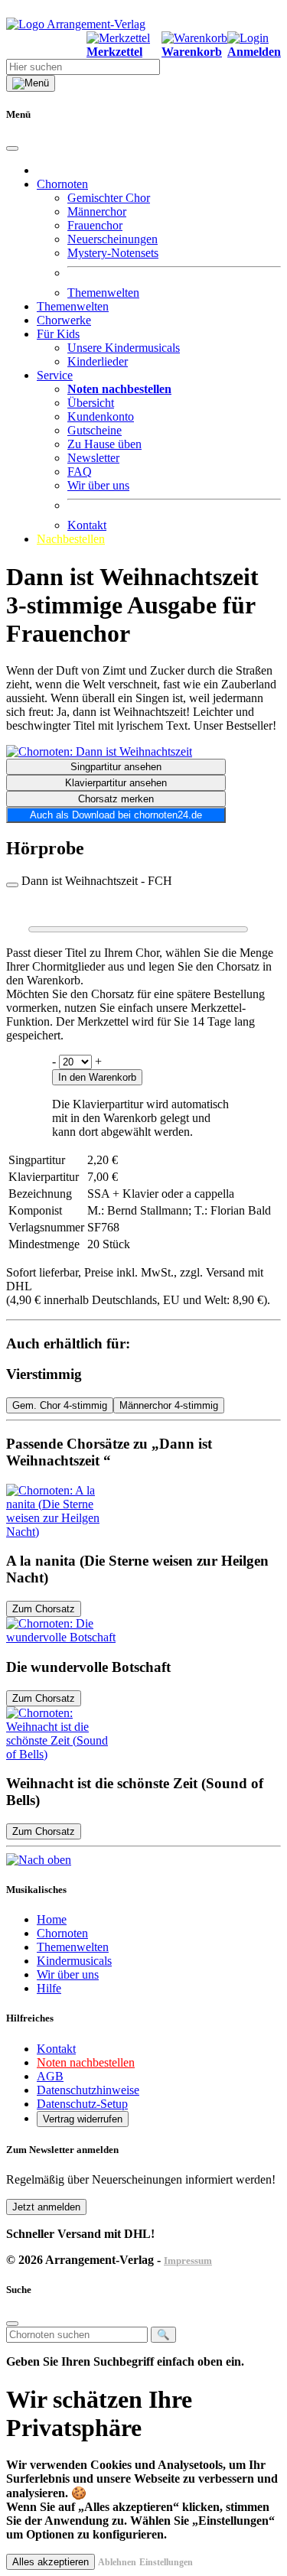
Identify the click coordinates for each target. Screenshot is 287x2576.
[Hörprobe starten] (12, 885)
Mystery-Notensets (113, 253)
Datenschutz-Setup (82, 2104)
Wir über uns (98, 485)
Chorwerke (64, 320)
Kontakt (87, 525)
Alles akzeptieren (51, 2562)
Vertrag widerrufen (83, 2119)
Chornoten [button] (62, 184)
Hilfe (49, 1988)
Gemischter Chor (109, 198)
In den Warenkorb (97, 1077)
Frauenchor (95, 225)
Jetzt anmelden (46, 2207)
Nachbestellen (71, 539)
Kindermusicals (74, 1961)
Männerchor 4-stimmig (169, 1405)
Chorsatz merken (116, 799)
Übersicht (91, 403)
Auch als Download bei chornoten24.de (116, 815)
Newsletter (93, 458)
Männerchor (97, 211)
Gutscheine (95, 430)
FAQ (80, 472)
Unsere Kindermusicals (124, 348)
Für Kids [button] (58, 334)
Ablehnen (117, 2562)
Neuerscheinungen (113, 239)
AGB (50, 2076)
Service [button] (55, 375)
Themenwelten (103, 293)
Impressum (188, 2261)
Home (52, 1919)
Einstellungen (166, 2562)
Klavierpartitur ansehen (116, 783)
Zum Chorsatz (44, 1609)
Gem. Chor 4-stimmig (60, 1405)
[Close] (12, 148)
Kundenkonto (101, 416)
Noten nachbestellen (86, 2062)
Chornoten (62, 1933)
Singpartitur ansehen (116, 767)
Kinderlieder (98, 361)
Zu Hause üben (104, 444)
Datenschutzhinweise (88, 2090)
